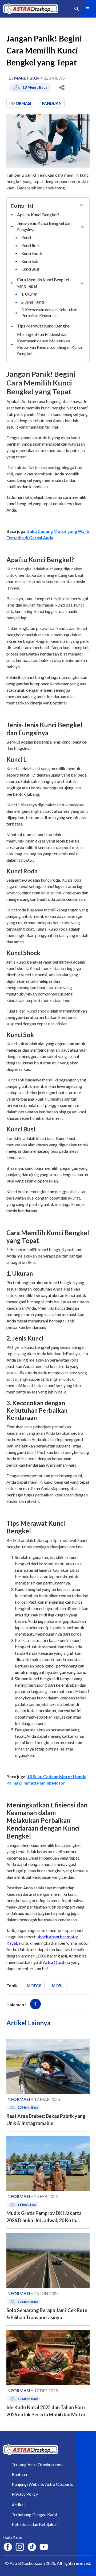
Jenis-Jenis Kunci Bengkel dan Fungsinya (44, 226)
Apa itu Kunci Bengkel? (39, 215)
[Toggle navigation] (87, 9)
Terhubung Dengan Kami (34, 2514)
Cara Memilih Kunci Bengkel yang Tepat (43, 283)
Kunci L (28, 238)
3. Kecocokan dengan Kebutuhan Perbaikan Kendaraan (49, 313)
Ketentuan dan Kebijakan (35, 2524)
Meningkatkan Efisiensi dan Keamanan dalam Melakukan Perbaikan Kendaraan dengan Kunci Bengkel (49, 344)
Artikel (18, 2505)
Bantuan (19, 2474)
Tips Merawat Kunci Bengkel (44, 326)
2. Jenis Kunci (33, 302)
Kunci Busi (31, 269)
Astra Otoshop (57, 1962)
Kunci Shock (32, 253)
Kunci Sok (30, 261)
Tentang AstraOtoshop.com (37, 2464)
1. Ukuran (30, 294)
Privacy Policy (25, 2494)
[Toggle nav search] (77, 9)
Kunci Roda (31, 246)
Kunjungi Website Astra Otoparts (42, 2484)
